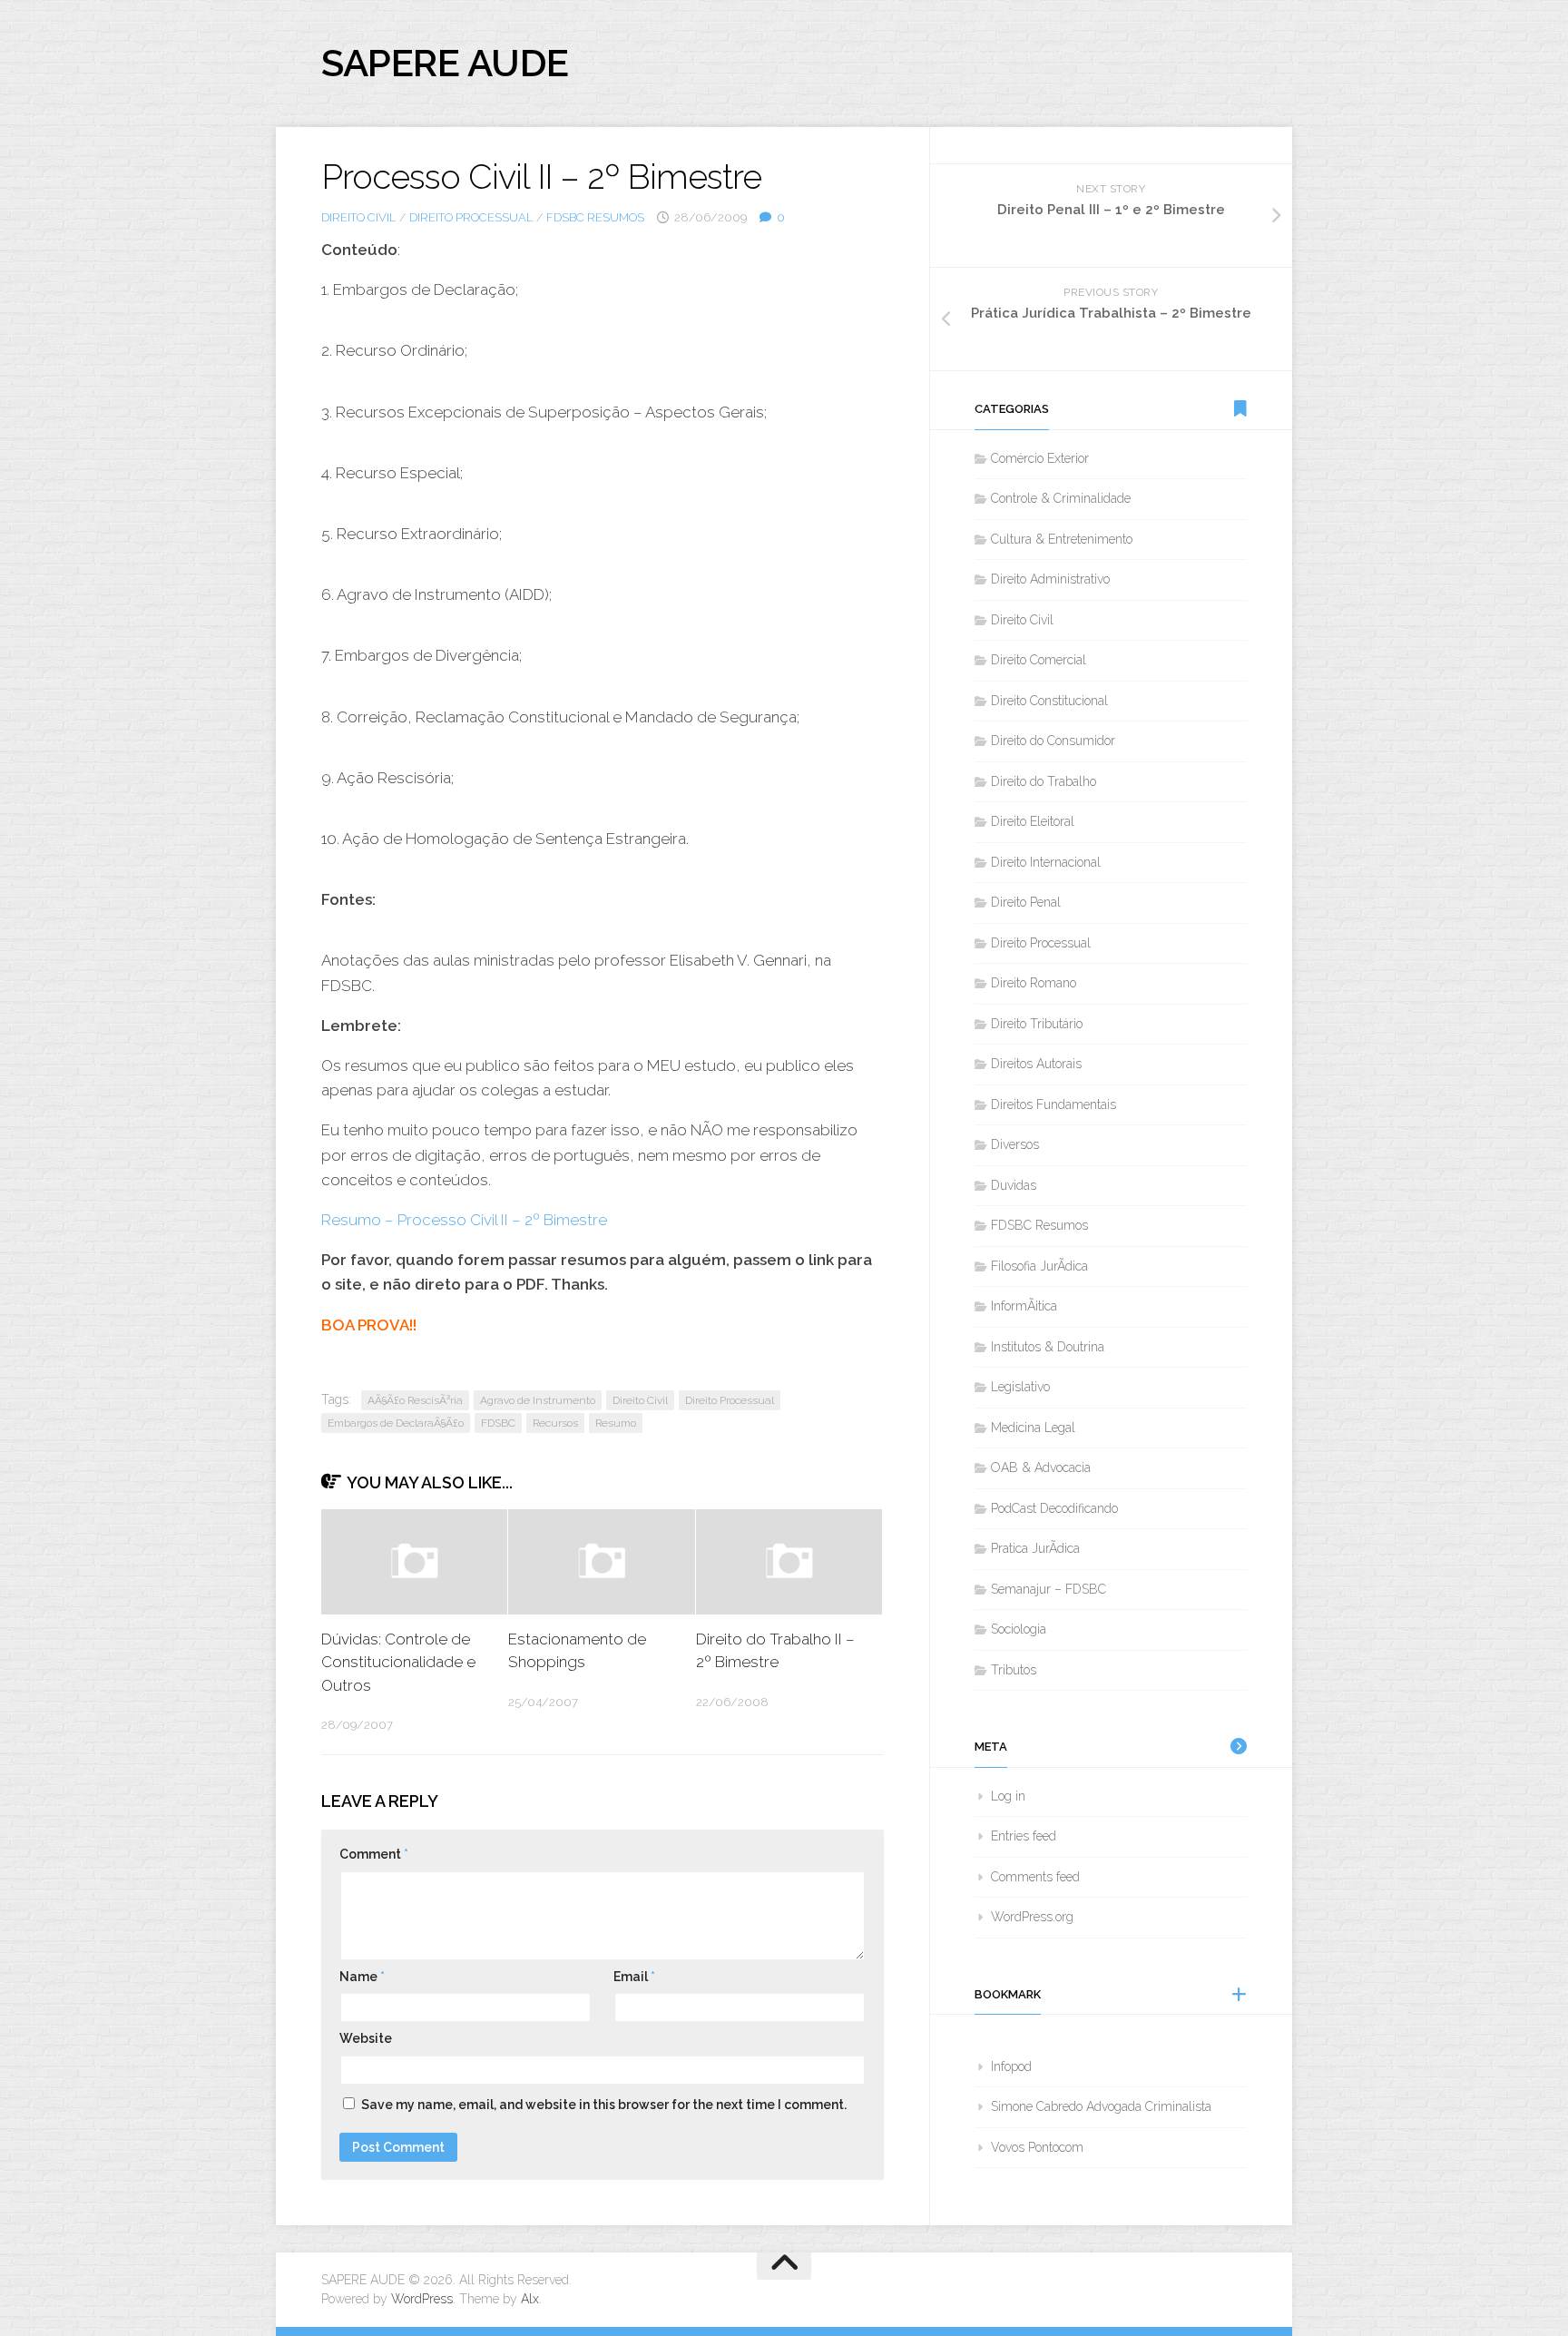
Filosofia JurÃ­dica (1039, 1266)
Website (366, 2038)
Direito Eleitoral (1033, 821)
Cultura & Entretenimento (1062, 539)
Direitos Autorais (1036, 1064)
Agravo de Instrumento (538, 1400)
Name (362, 1977)
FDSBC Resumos (595, 217)
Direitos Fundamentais (1053, 1104)
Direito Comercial (1039, 660)
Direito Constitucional (1049, 701)
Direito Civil (359, 217)
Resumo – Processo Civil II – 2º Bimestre (464, 1220)
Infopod (1011, 2066)
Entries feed (1024, 1836)
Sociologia (1019, 1629)
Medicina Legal (1033, 1428)
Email (634, 1977)
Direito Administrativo (1050, 579)
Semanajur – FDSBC (1049, 1589)
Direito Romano (1034, 983)
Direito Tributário (1037, 1024)
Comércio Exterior (1040, 458)
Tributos (1014, 1670)
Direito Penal (1026, 902)
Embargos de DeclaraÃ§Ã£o (396, 1423)
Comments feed (1035, 1877)
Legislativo (1020, 1387)
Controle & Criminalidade (1061, 498)
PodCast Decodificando (1054, 1508)
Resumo (616, 1423)
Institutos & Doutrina (1048, 1347)
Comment (374, 1854)
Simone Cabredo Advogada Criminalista (1101, 2106)
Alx (530, 2299)
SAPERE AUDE (445, 63)
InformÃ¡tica (1024, 1306)
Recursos (555, 1423)
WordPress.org (1032, 1917)
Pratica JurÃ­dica (1035, 1548)
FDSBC (498, 1423)
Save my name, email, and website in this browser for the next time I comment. (604, 2105)
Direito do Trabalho (1044, 781)
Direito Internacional (1046, 862)
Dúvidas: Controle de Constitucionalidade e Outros (398, 1662)
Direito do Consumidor (1053, 741)
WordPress (422, 2299)
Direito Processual (471, 217)
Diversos (1015, 1144)
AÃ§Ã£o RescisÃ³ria (415, 1400)
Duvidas (1014, 1185)
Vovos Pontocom (1037, 2147)
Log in (1008, 1796)
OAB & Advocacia (1041, 1467)
